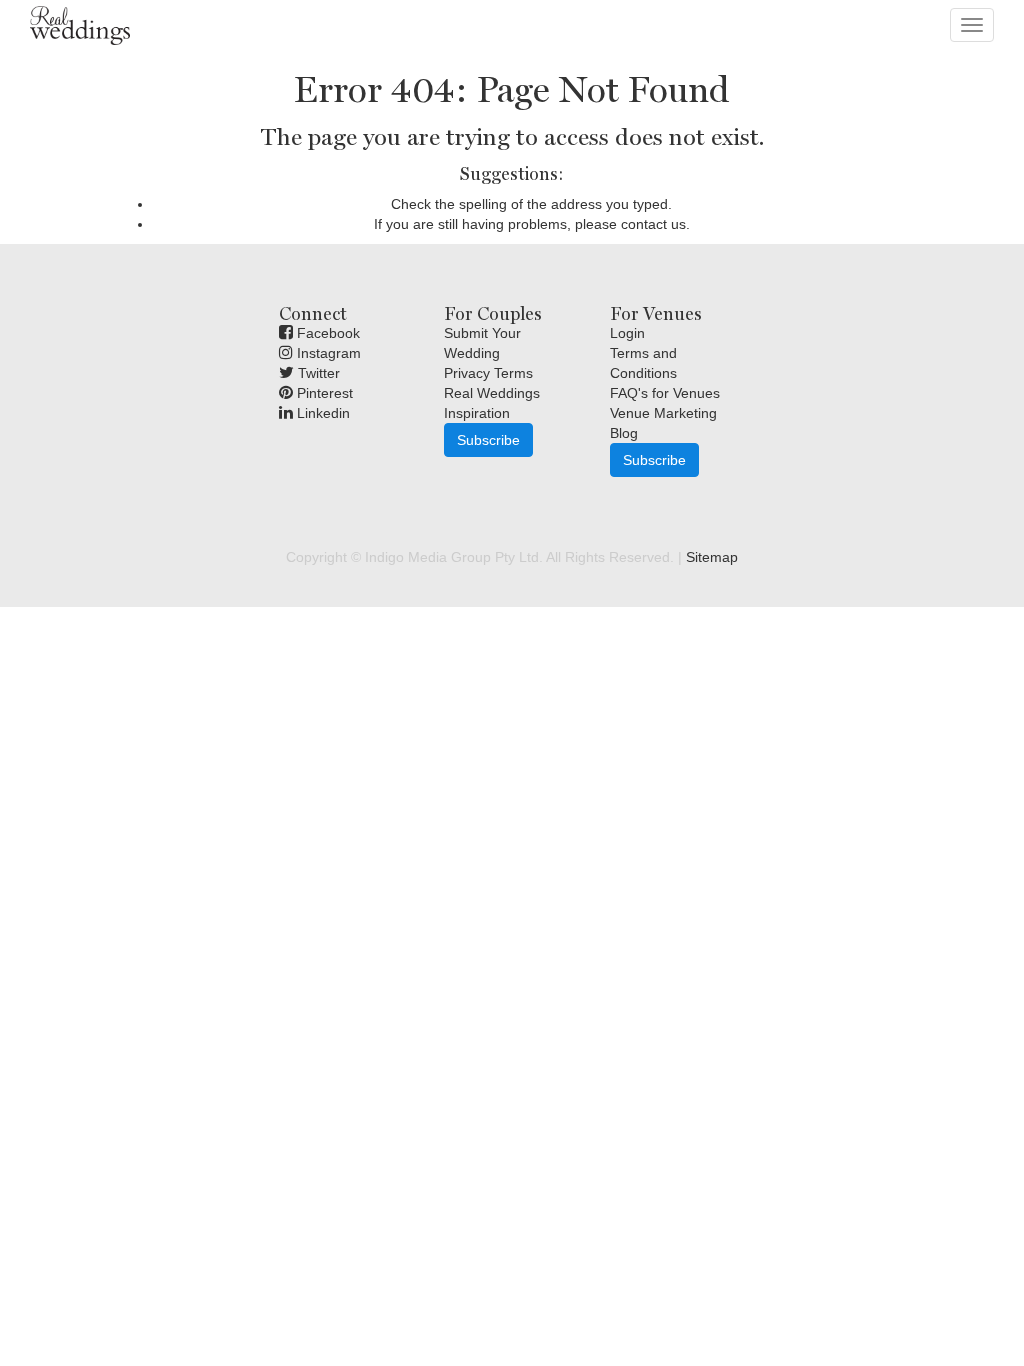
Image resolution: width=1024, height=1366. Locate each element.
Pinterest (323, 393)
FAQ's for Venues (665, 393)
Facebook (326, 333)
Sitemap (712, 557)
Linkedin (321, 413)
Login (627, 333)
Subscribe (488, 440)
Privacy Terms (488, 373)
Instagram (327, 353)
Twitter (317, 373)
